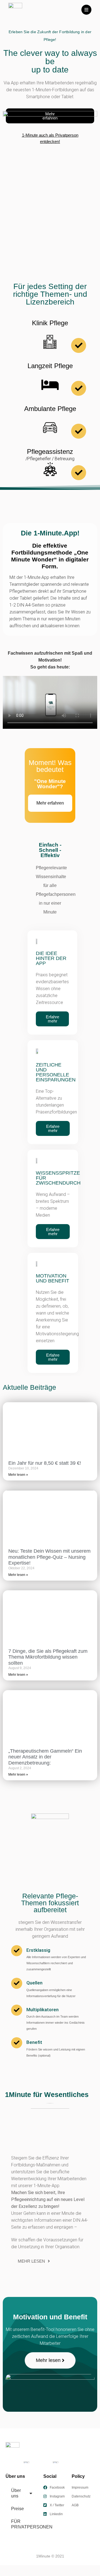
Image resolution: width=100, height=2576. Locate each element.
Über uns (16, 2493)
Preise (17, 2509)
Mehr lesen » (18, 1475)
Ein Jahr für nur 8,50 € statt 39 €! (45, 1463)
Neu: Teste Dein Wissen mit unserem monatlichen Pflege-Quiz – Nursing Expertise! (49, 1557)
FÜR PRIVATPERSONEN (24, 2524)
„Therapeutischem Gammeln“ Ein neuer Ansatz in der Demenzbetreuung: (45, 1757)
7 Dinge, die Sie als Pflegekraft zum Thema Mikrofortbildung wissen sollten (48, 1657)
